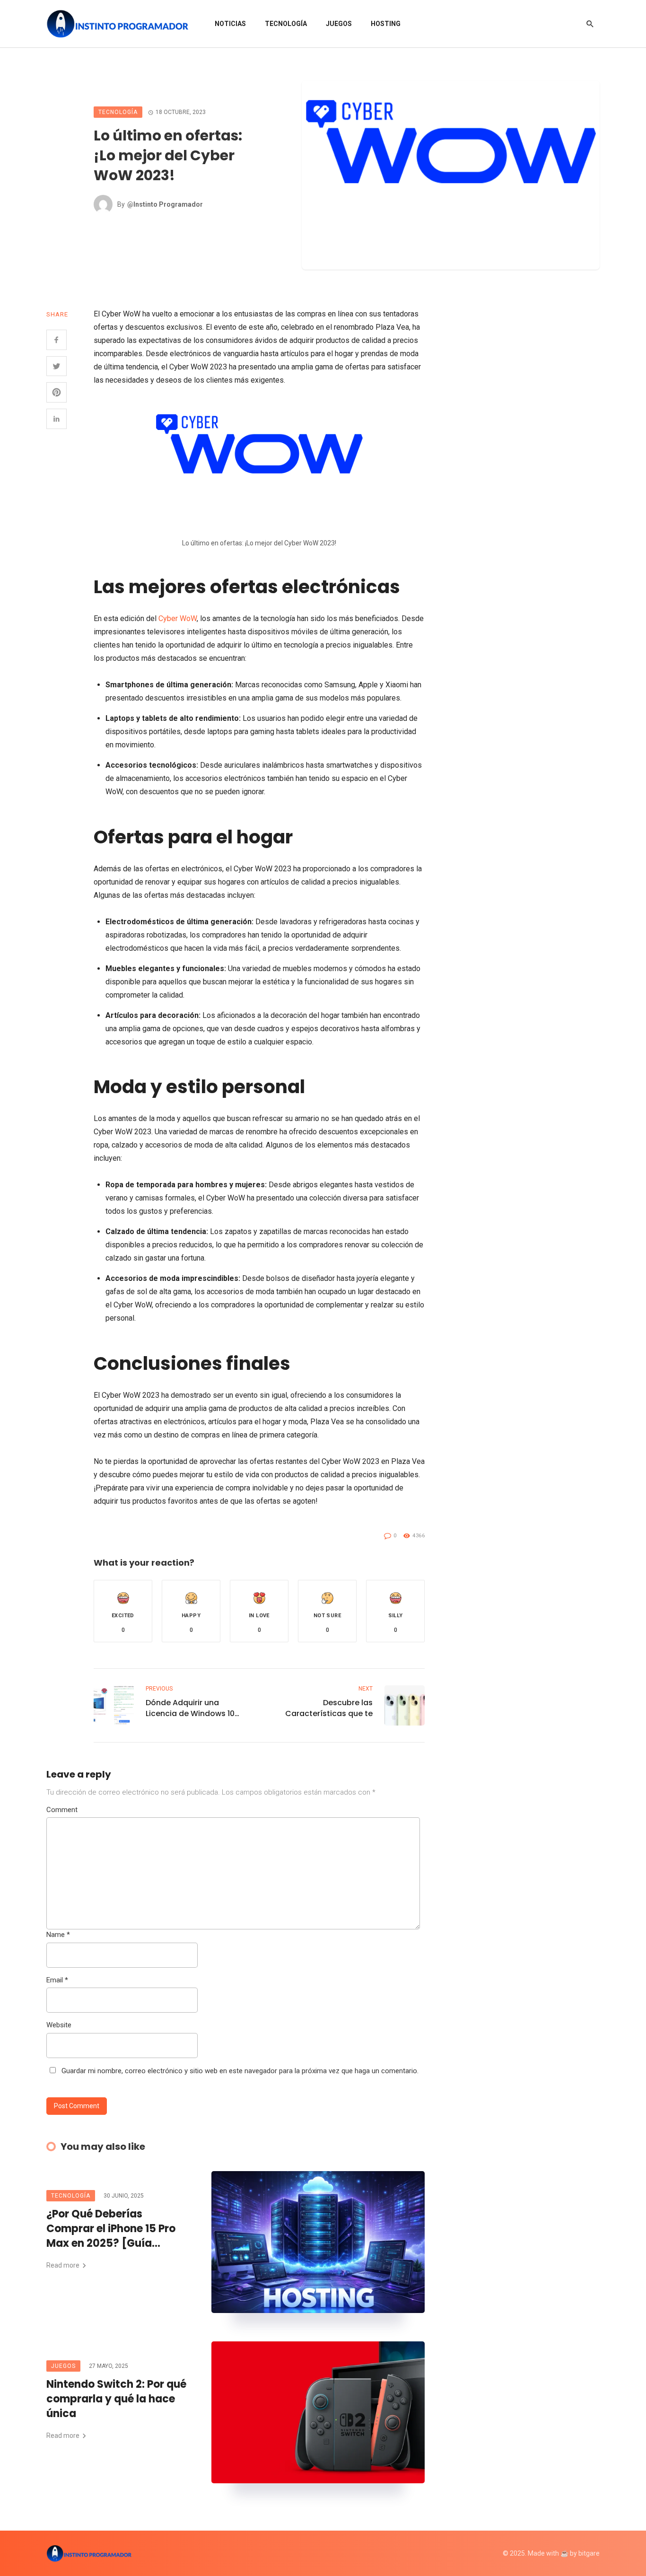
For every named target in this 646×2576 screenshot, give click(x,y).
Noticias (230, 24)
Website (59, 2025)
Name (58, 1935)
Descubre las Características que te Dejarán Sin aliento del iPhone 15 (329, 1708)
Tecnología (286, 24)
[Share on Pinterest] (57, 392)
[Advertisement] (536, 449)
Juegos (339, 24)
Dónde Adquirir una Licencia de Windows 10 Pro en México (190, 1708)
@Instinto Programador (165, 204)
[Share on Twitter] (57, 366)
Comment (62, 1810)
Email (57, 1980)
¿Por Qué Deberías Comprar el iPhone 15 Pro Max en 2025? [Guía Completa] (111, 2229)
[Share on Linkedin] (57, 419)
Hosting (386, 24)
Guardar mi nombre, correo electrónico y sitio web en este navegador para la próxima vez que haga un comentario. (240, 2071)
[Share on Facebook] (57, 340)
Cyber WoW (178, 618)
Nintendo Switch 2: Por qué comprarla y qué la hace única (116, 2399)
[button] (123, 1611)
